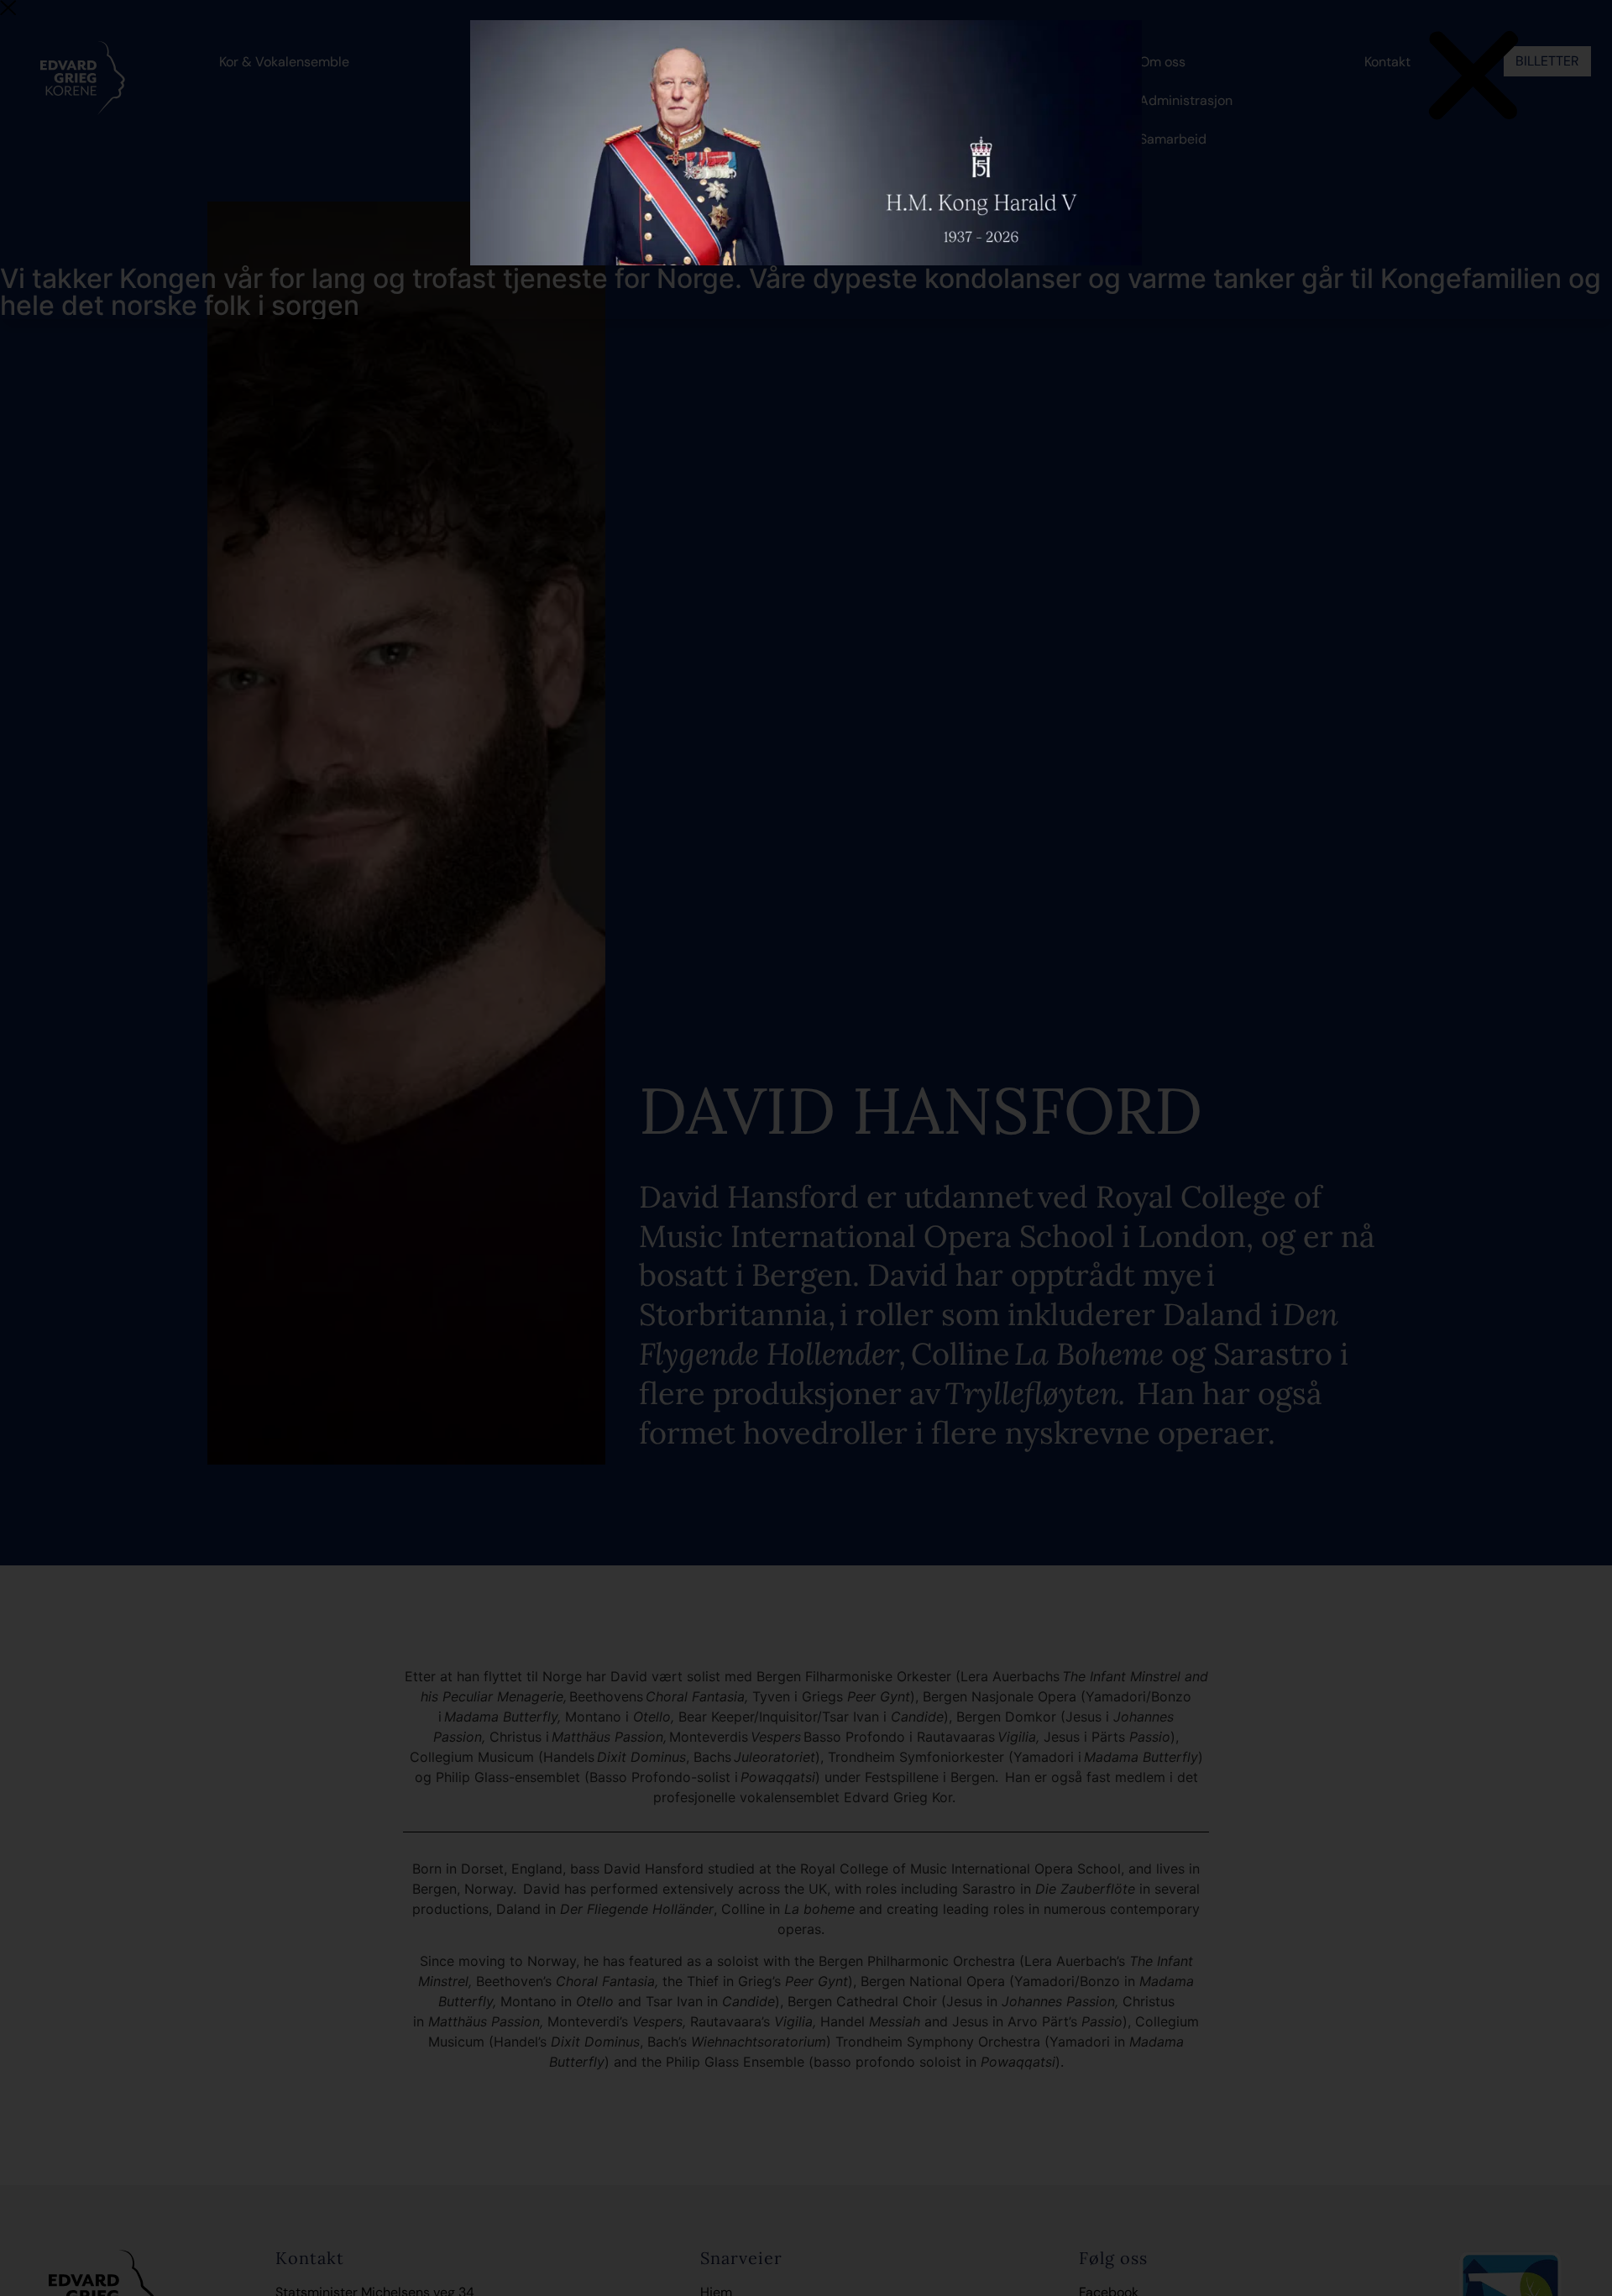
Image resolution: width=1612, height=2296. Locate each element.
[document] (806, 1148)
